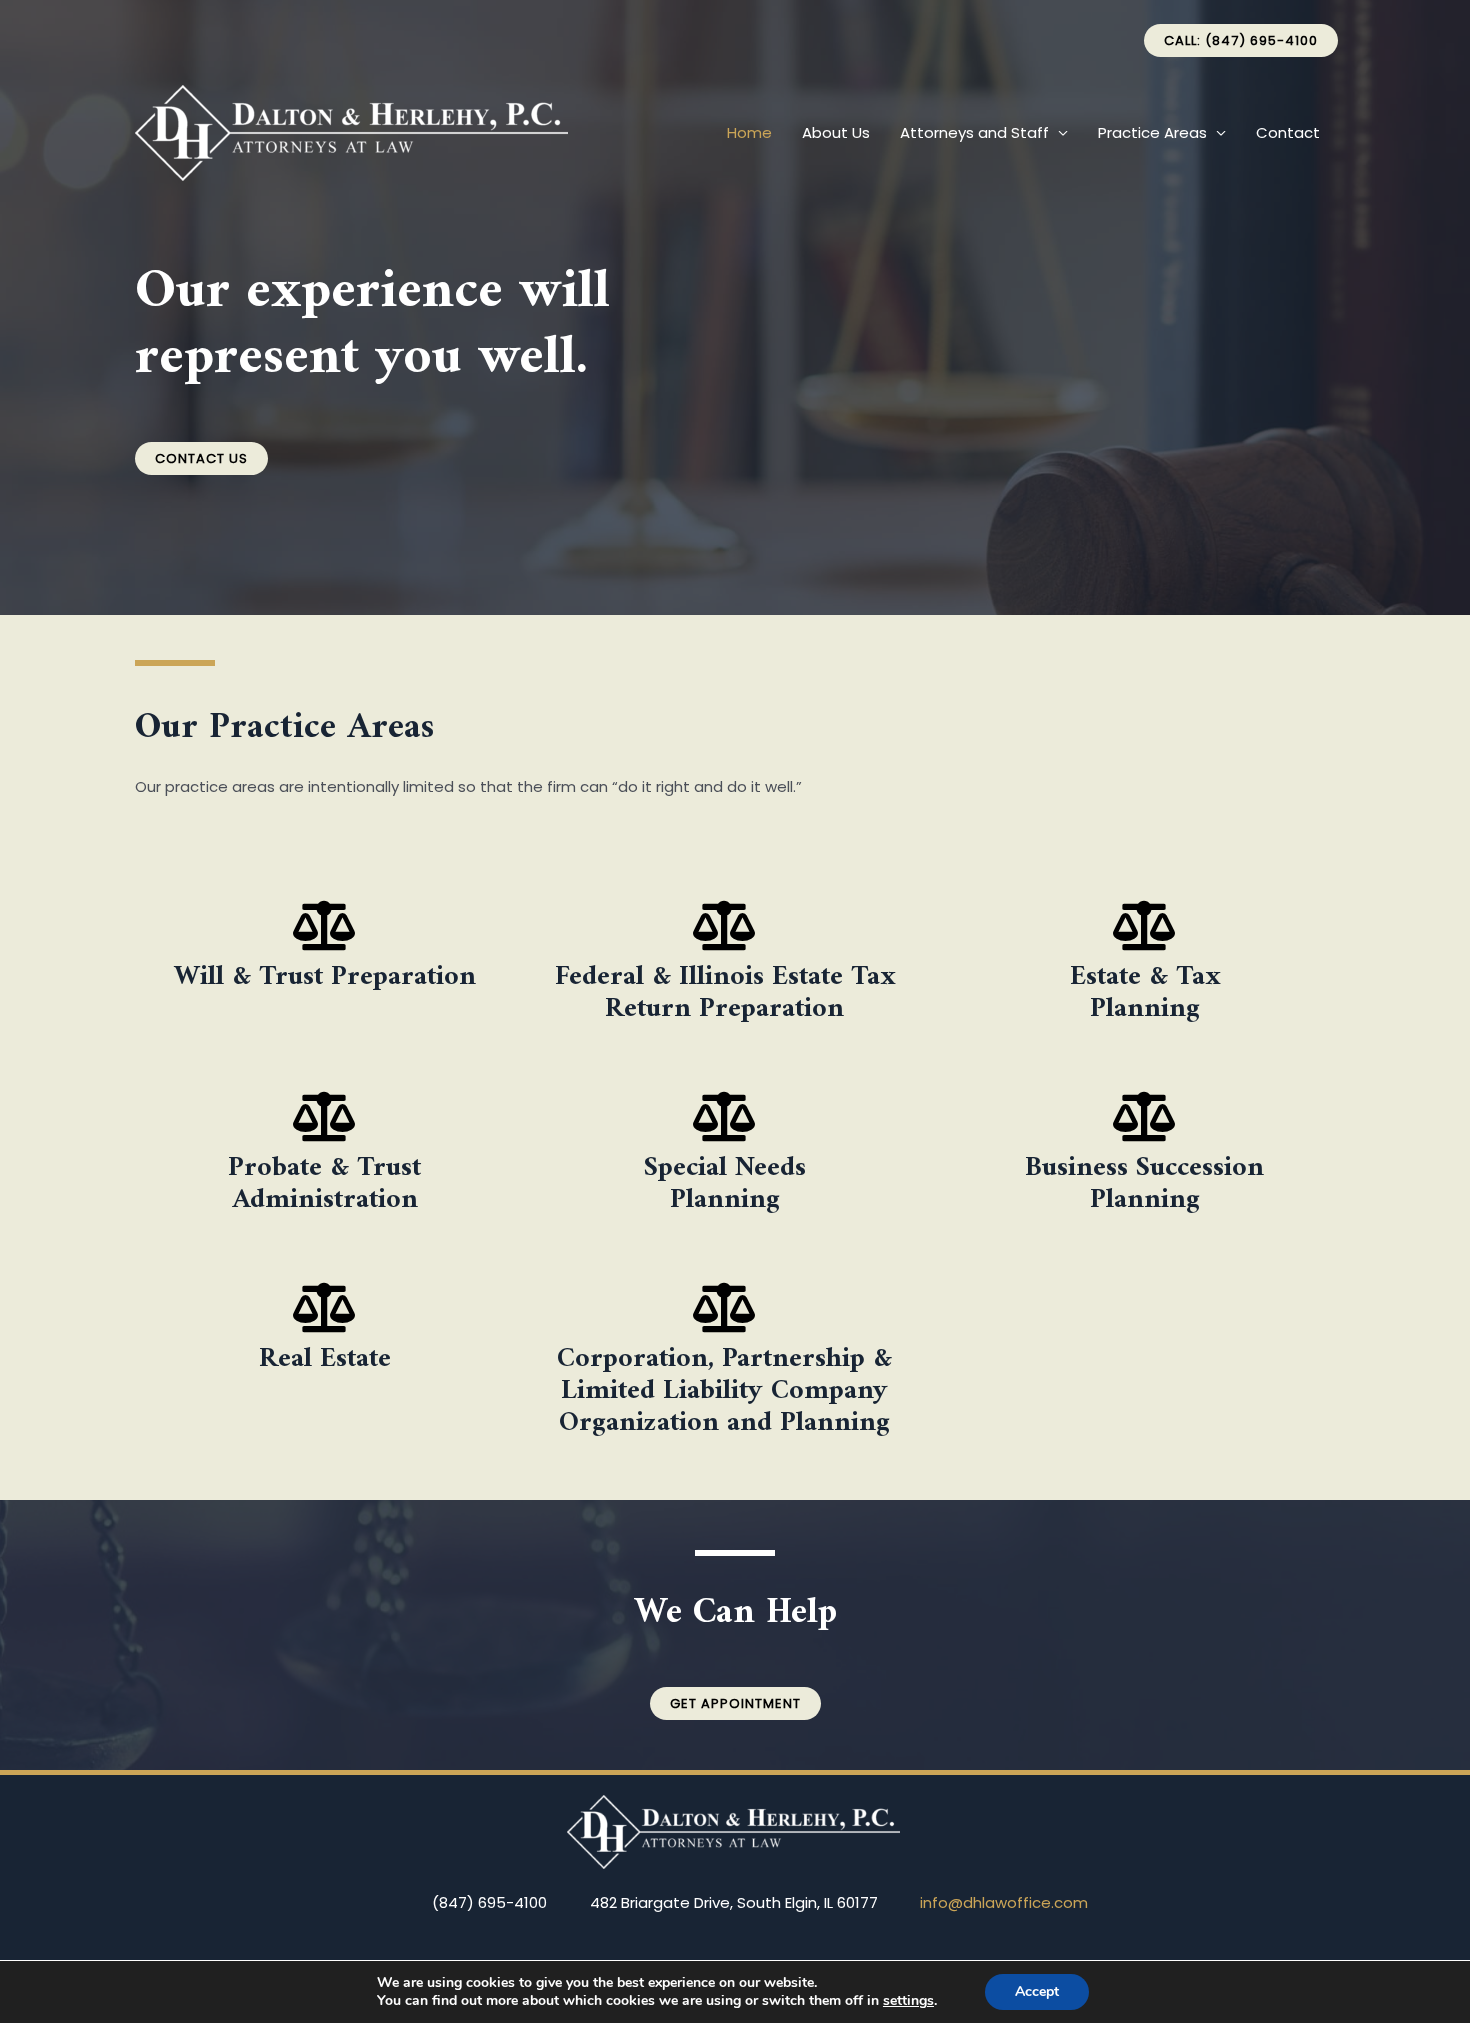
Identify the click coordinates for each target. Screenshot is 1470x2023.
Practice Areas (1152, 132)
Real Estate (325, 1359)
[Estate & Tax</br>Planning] (1145, 925)
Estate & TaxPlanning (1145, 993)
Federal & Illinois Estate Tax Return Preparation (725, 993)
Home (749, 132)
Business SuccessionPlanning (1144, 1184)
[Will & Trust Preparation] (325, 925)
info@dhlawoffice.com (1004, 1902)
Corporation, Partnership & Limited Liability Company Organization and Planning (724, 1391)
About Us (836, 132)
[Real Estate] (325, 1307)
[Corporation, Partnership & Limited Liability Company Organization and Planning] (725, 1307)
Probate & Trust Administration (324, 1184)
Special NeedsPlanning (725, 1184)
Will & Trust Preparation (325, 977)
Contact (1288, 132)
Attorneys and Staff (974, 132)
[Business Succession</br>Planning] (1145, 1116)
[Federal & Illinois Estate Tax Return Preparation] (725, 925)
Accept (1037, 1991)
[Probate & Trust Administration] (325, 1116)
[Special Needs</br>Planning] (725, 1116)
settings (908, 2001)
